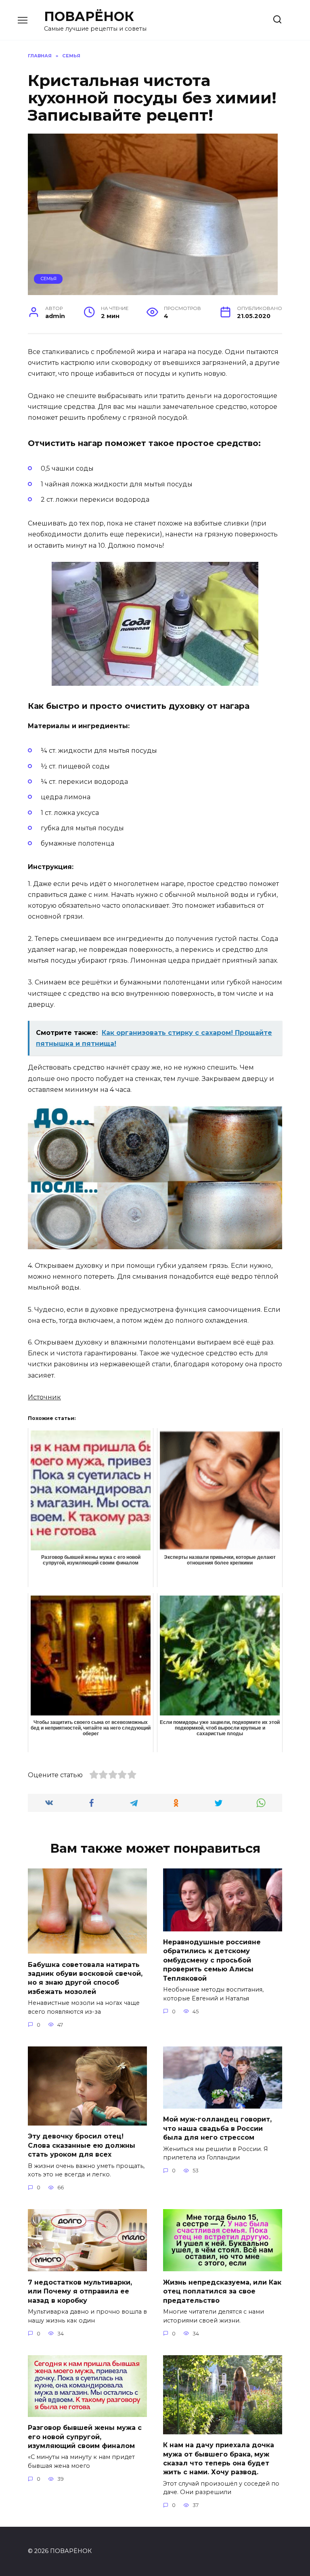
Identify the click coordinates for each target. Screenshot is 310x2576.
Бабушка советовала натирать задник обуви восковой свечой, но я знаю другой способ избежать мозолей (85, 1978)
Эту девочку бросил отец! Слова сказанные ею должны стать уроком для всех (82, 2145)
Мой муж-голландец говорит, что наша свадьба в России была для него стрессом (217, 2128)
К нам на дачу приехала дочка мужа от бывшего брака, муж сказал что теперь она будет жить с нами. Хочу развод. (219, 2459)
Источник (44, 1397)
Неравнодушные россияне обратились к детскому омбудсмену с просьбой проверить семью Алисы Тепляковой (212, 1960)
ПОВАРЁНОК (89, 16)
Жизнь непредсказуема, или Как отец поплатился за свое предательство (222, 2291)
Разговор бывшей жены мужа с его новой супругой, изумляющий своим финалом (85, 2437)
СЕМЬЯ (48, 279)
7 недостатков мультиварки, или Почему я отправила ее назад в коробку (80, 2291)
